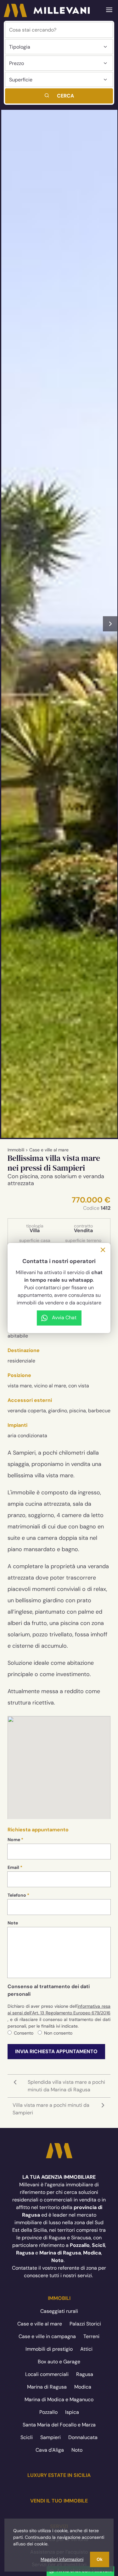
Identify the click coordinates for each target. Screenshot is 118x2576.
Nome (14, 1840)
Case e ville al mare (49, 1150)
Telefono (17, 1895)
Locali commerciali (47, 2374)
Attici (86, 2349)
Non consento (58, 2033)
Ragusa (85, 2374)
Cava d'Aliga (50, 2450)
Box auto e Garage (59, 2362)
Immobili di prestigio (49, 2349)
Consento (24, 2033)
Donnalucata (83, 2437)
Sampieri (51, 2437)
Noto (77, 2450)
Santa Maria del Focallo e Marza (59, 2425)
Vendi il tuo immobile (59, 2501)
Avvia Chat (64, 1318)
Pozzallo (48, 2412)
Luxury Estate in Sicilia (59, 2475)
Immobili (16, 1150)
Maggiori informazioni (62, 2559)
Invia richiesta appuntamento (56, 2051)
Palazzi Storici (85, 2324)
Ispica (72, 2412)
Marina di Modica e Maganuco (59, 2399)
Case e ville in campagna (47, 2336)
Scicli (27, 2437)
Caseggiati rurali (59, 2311)
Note (13, 1923)
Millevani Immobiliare (59, 2151)
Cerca (65, 96)
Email (13, 1867)
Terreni (91, 2336)
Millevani (47, 10)
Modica (83, 2387)
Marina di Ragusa (47, 2387)
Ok (100, 2559)
